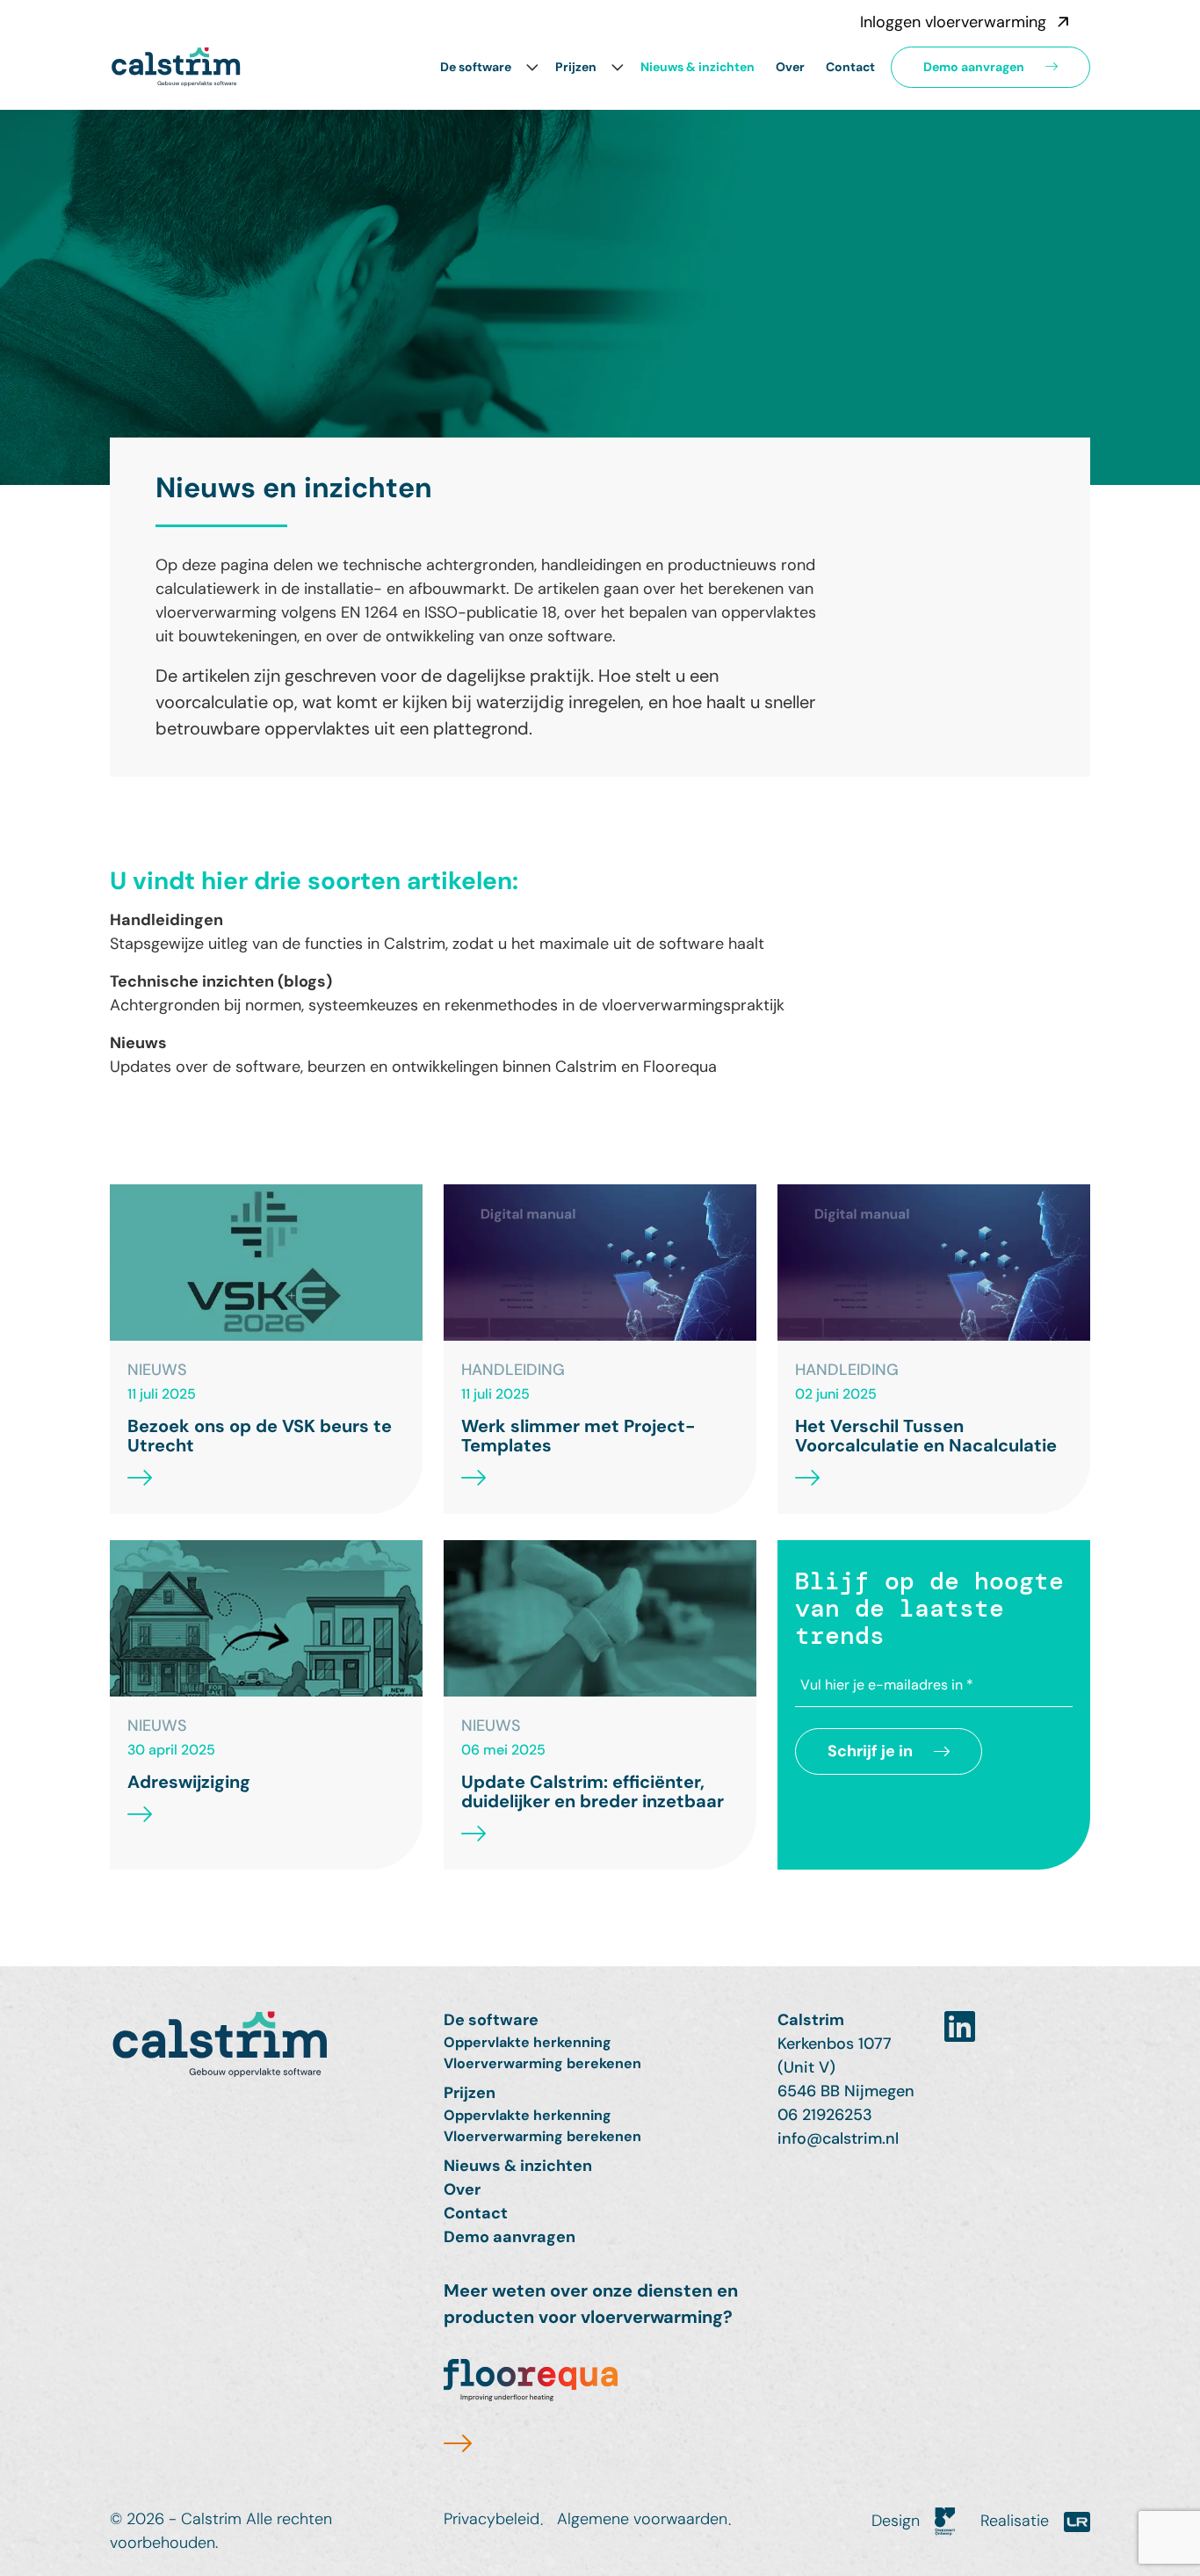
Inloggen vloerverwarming (953, 22)
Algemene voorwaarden (642, 2519)
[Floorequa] (531, 2408)
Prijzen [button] (576, 67)
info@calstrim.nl (838, 2138)
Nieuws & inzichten (698, 67)
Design (898, 2521)
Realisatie (1017, 2521)
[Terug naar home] (266, 2054)
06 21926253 (825, 2115)
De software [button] (476, 67)
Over (790, 67)
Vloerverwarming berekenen (542, 2063)
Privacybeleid (492, 2519)
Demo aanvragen (974, 67)
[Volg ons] (960, 2027)
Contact (850, 67)
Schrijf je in (870, 1751)
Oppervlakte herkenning (528, 2042)
